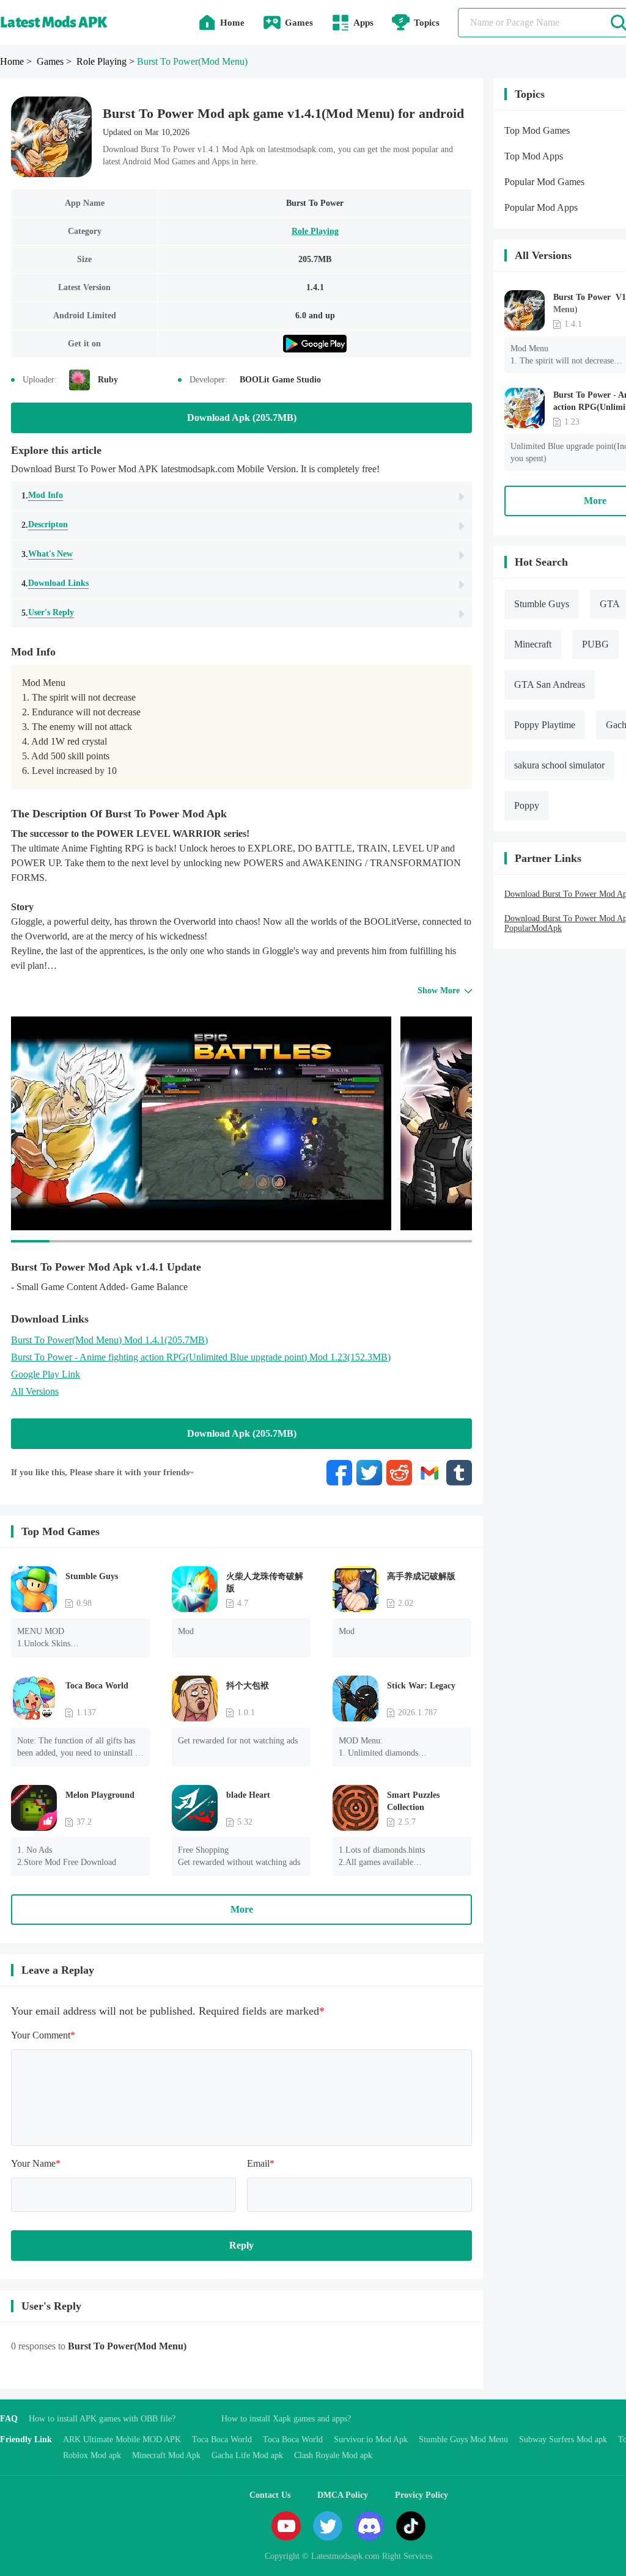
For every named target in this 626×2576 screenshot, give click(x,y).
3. (47, 554)
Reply (241, 2245)
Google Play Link (46, 1374)
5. (48, 613)
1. (42, 495)
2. (45, 525)
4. (55, 583)
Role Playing (315, 231)
